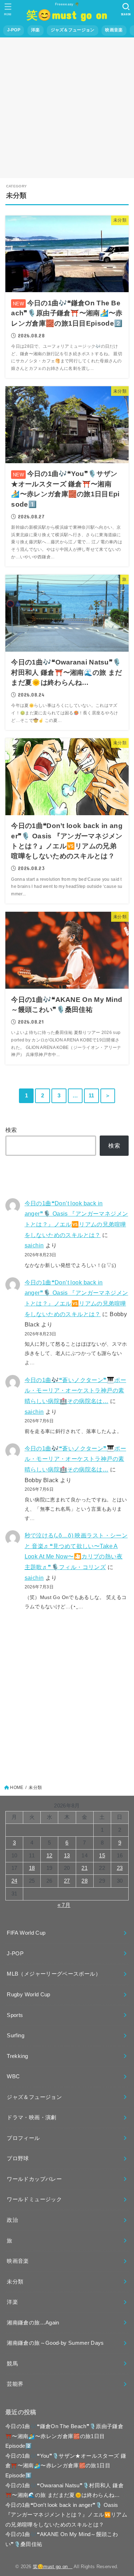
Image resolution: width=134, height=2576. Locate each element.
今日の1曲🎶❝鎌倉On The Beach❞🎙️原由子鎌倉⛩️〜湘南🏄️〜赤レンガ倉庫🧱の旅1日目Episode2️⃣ (64, 2436)
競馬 (12, 2364)
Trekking (17, 2056)
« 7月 (64, 1905)
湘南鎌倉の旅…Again (33, 2323)
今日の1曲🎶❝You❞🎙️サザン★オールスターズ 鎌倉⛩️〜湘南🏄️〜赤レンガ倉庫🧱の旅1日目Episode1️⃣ (66, 2466)
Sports (15, 2015)
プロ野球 (18, 2158)
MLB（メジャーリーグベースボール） (54, 1974)
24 (14, 1881)
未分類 (15, 2282)
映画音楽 (114, 30)
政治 (12, 2220)
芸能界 (15, 2384)
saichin (34, 1245)
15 (102, 1856)
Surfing (16, 2036)
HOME (17, 1788)
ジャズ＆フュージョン (73, 30)
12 (49, 1856)
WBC (13, 2076)
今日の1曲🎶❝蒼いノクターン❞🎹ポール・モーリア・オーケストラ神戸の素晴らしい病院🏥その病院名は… (75, 1390)
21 (85, 1868)
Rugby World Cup (28, 1995)
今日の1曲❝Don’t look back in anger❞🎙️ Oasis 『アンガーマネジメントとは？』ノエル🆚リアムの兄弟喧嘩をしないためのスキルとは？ (66, 2515)
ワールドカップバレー (34, 2179)
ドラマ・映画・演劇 (31, 2117)
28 (85, 1881)
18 (32, 1868)
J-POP (14, 30)
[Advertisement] (67, 108)
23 (120, 1868)
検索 (11, 1130)
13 (67, 1856)
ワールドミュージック (34, 2199)
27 (67, 1881)
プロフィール (23, 2138)
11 (91, 1096)
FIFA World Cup (26, 1933)
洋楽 (36, 30)
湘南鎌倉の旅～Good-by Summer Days (55, 2343)
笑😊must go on (70, 14)
